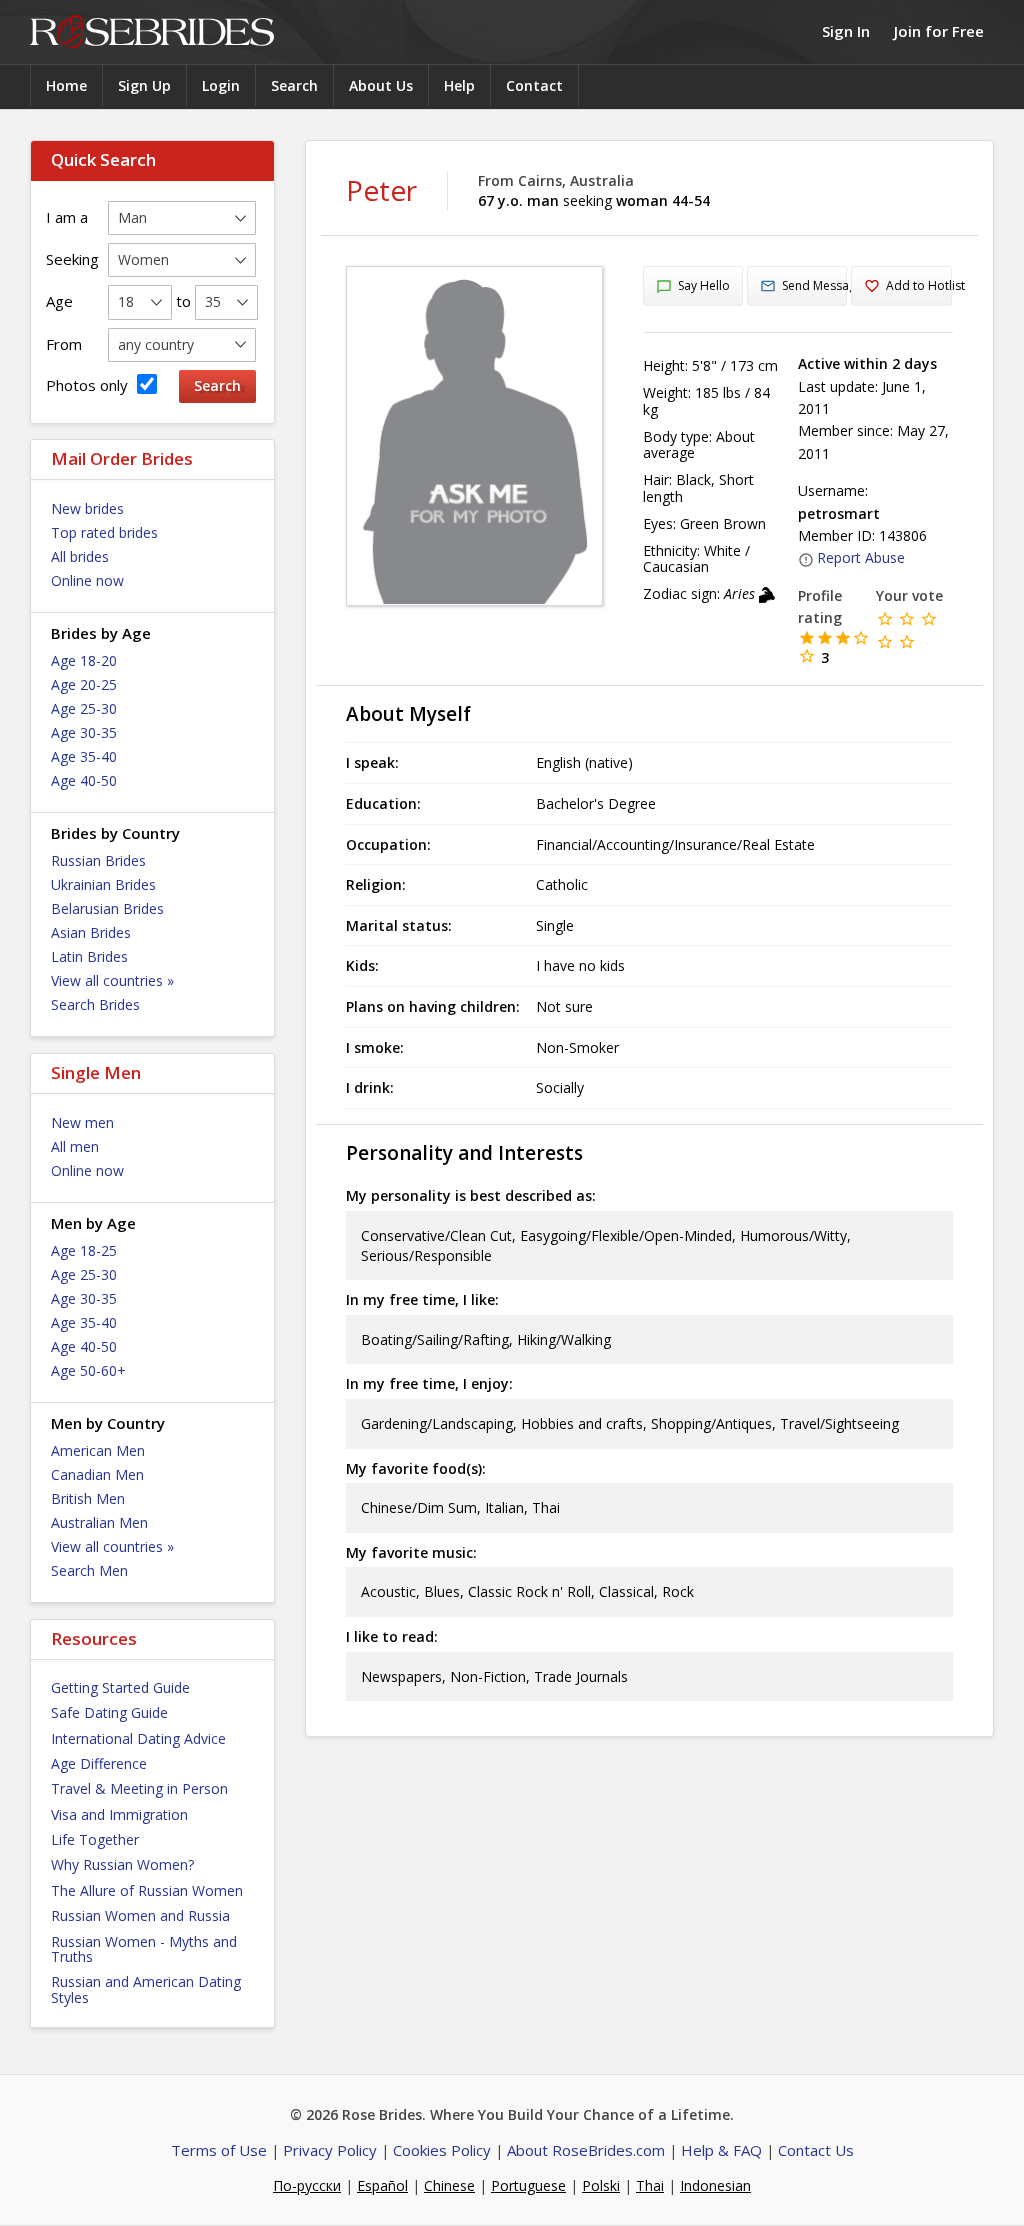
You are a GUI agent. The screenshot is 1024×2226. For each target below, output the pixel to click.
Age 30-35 (84, 732)
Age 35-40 (84, 756)
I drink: (370, 1087)
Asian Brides (91, 932)
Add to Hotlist (918, 285)
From (64, 344)
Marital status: (399, 925)
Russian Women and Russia (140, 1915)
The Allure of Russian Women (147, 1890)
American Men (98, 1450)
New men (82, 1122)
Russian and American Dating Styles (146, 1989)
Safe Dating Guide (109, 1712)
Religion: (376, 884)
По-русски (307, 2185)
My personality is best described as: (471, 1195)
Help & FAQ (721, 2150)
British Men (88, 1498)
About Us (381, 85)
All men (75, 1146)
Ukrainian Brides (103, 884)
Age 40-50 (84, 780)
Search (294, 85)
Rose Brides (152, 32)
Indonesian (715, 2185)
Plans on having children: (433, 1006)
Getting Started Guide (120, 1687)
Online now (87, 580)
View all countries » (112, 980)
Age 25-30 (84, 708)
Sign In (846, 31)
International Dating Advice (138, 1738)
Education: (383, 803)
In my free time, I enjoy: (429, 1383)
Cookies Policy (442, 2150)
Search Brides (95, 1004)
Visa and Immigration (119, 1814)
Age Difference (99, 1763)
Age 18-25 (84, 1250)
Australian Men (99, 1522)
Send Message (814, 285)
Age (59, 301)
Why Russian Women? (122, 1864)
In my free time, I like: (422, 1299)
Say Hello (704, 285)
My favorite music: (411, 1552)
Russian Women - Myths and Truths (144, 1949)
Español (382, 2185)
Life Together (95, 1839)
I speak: (372, 762)
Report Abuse (861, 557)
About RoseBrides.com (586, 2150)
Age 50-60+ (88, 1370)
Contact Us (816, 2150)
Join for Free (939, 31)
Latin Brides (89, 956)
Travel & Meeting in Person (139, 1788)
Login (221, 85)
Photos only (89, 385)
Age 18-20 (84, 660)
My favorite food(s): (416, 1468)
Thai (650, 2185)
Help (459, 85)
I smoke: (375, 1047)
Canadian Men (97, 1474)
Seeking (72, 259)
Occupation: (388, 844)
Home (66, 85)
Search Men (89, 1570)
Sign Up (144, 85)
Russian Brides (98, 860)
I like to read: (392, 1636)
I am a (67, 217)
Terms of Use (219, 2150)
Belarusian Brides (107, 908)
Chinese (449, 2185)
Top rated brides (104, 532)
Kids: (362, 965)
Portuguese (528, 2185)
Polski (601, 2185)
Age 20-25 (84, 684)
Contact (534, 85)
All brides (80, 556)
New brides (87, 508)
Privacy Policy (330, 2150)
